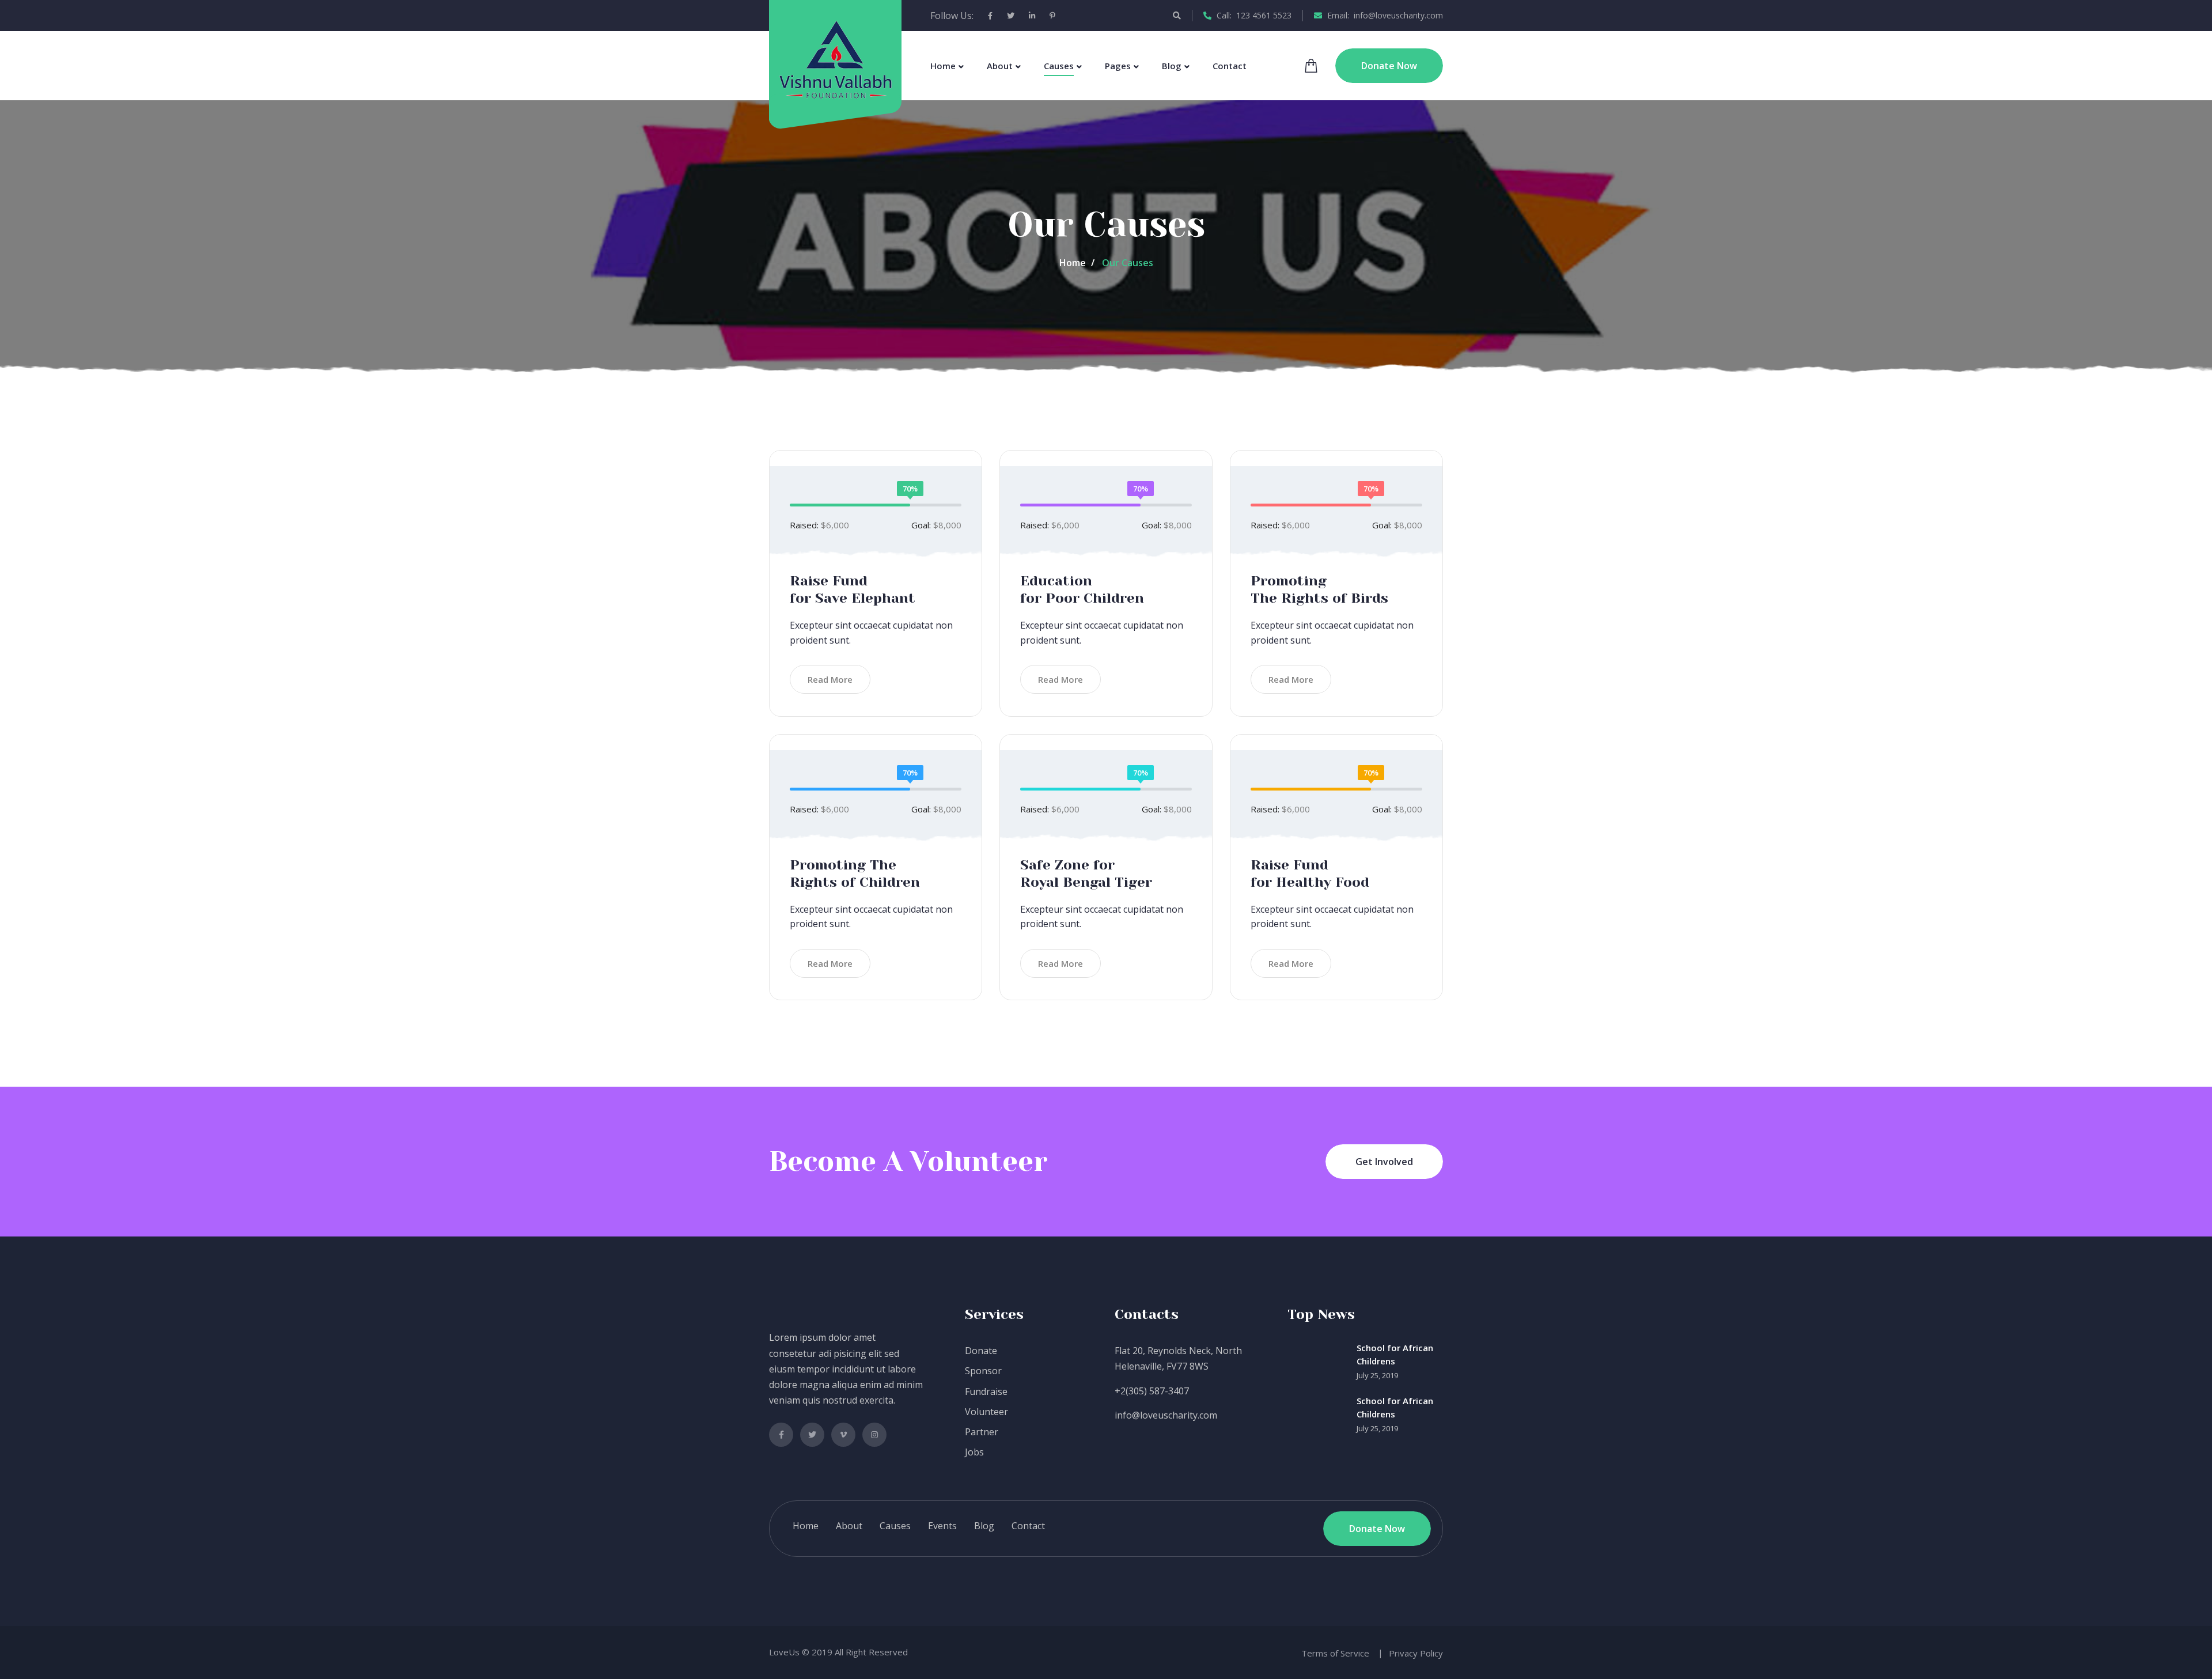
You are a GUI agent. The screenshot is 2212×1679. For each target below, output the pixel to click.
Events (942, 1526)
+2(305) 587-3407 (1152, 1391)
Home (943, 66)
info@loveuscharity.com (1166, 1415)
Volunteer (986, 1412)
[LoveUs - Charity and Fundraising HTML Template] (836, 59)
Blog (1172, 66)
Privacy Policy (1416, 1653)
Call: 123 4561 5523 (1253, 15)
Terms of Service (1335, 1653)
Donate (981, 1351)
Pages (1118, 66)
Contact (1230, 66)
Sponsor (983, 1371)
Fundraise (986, 1391)
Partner (982, 1432)
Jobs (974, 1452)
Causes (1059, 66)
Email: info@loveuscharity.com (1384, 15)
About (1000, 66)
